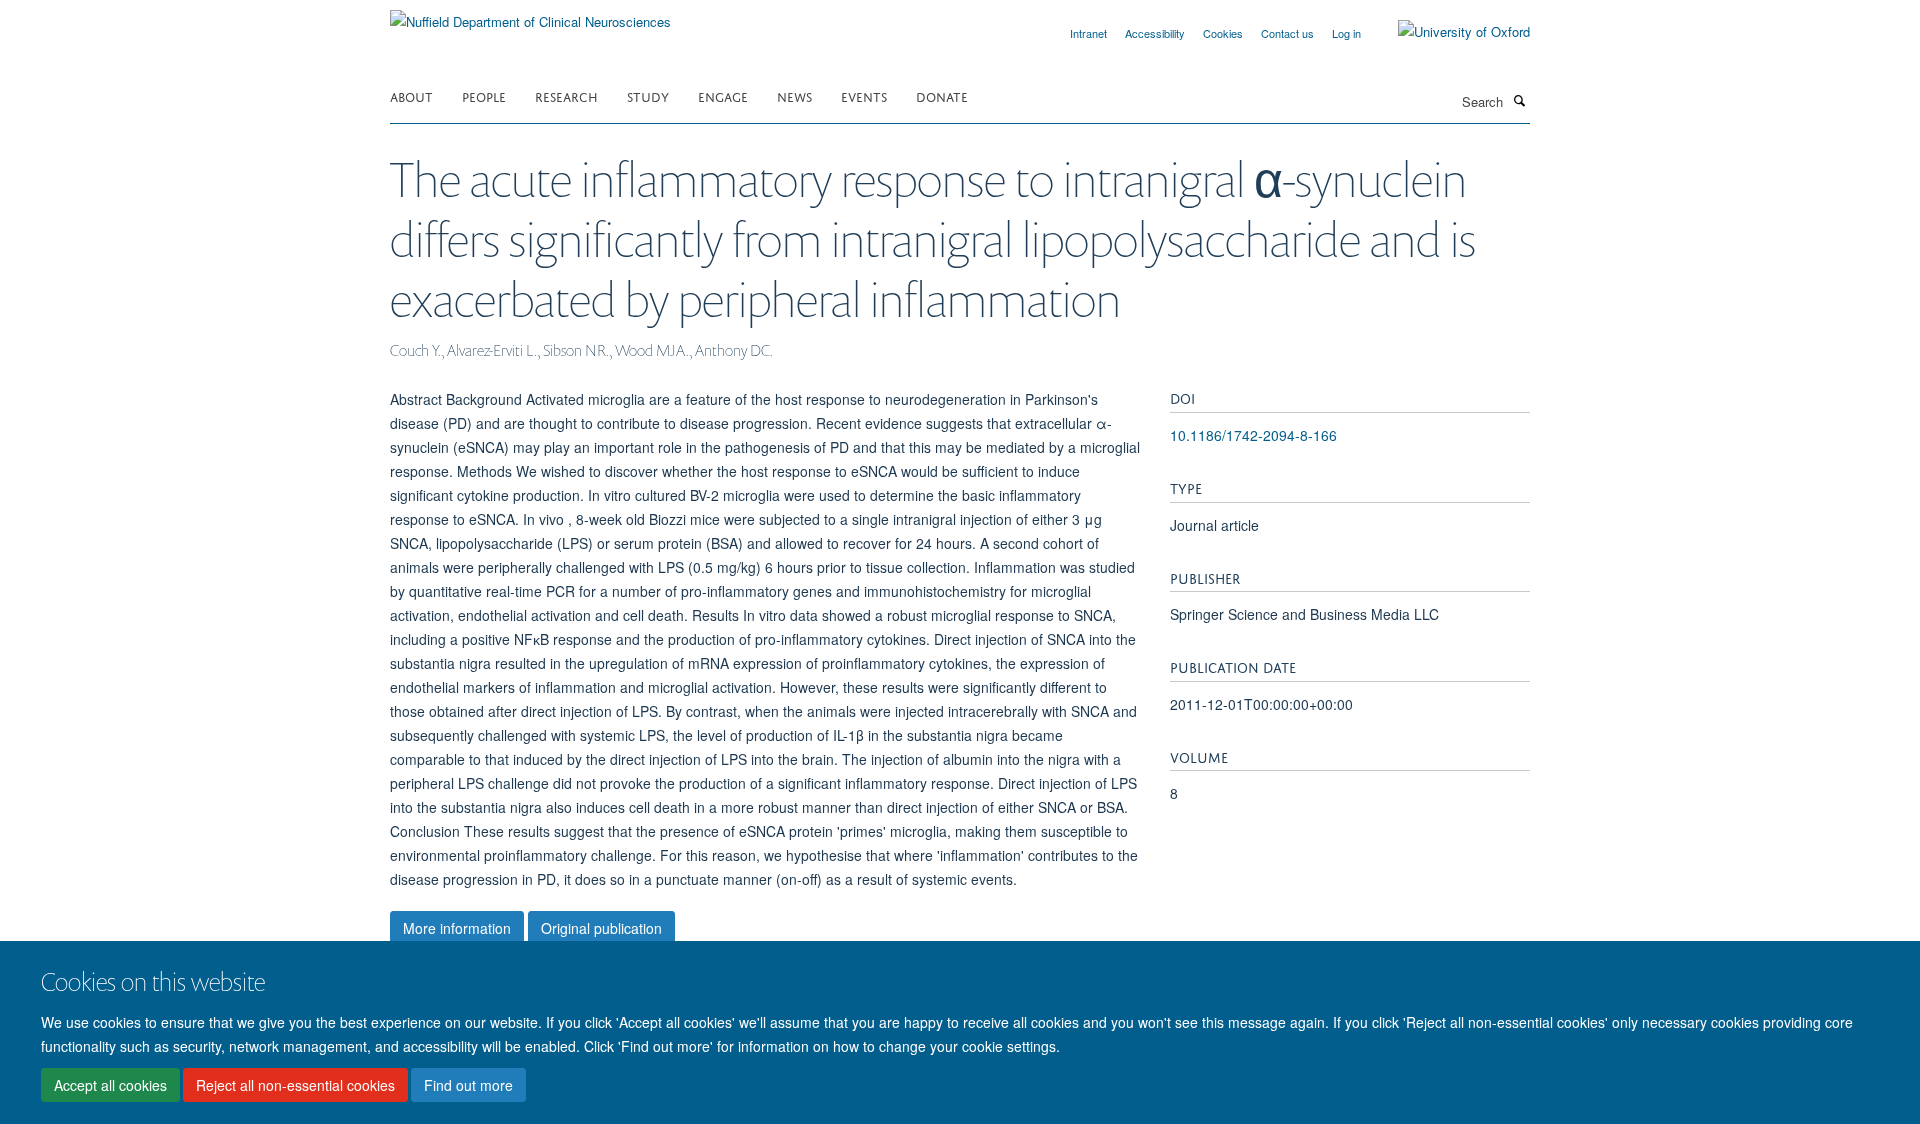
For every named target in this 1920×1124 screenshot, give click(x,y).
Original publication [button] (601, 928)
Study (648, 95)
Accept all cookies (110, 1085)
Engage (723, 95)
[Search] (1519, 100)
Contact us (1287, 33)
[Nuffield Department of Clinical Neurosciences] (530, 14)
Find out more (468, 1085)
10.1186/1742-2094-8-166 (1253, 435)
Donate (942, 95)
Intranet (1088, 33)
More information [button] (457, 928)
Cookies (1223, 33)
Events (864, 95)
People (484, 95)
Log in (1346, 33)
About (411, 95)
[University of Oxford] (1449, 32)
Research (566, 95)
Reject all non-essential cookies (295, 1085)
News (794, 95)
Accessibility (1155, 33)
